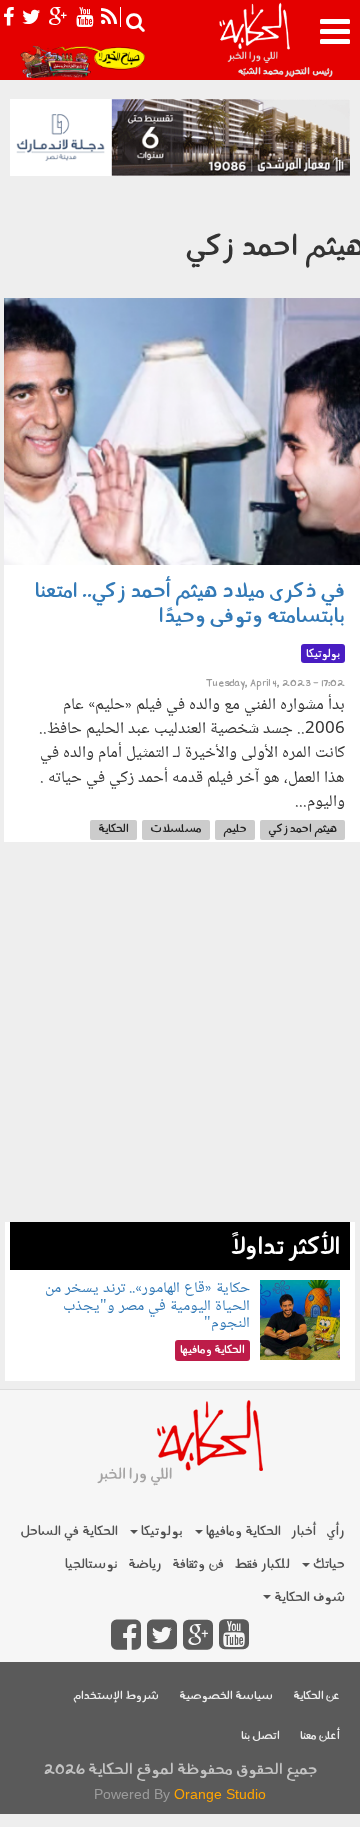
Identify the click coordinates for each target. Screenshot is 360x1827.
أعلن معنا (320, 1736)
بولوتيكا (160, 1531)
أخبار (303, 1531)
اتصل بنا (260, 1736)
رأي (335, 1531)
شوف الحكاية (308, 1597)
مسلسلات (176, 829)
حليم (235, 829)
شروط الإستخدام (116, 1696)
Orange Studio (220, 1794)
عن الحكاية (316, 1696)
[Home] (254, 40)
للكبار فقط (262, 1564)
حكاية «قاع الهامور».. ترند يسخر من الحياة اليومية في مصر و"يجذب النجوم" (147, 1306)
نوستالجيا (91, 1564)
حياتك (327, 1564)
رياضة (145, 1564)
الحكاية (113, 829)
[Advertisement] (180, 1042)
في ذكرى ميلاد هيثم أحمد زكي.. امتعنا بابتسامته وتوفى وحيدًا (190, 604)
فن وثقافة (198, 1564)
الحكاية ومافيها (242, 1531)
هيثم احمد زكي (302, 829)
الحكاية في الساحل (69, 1531)
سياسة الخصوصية (226, 1696)
